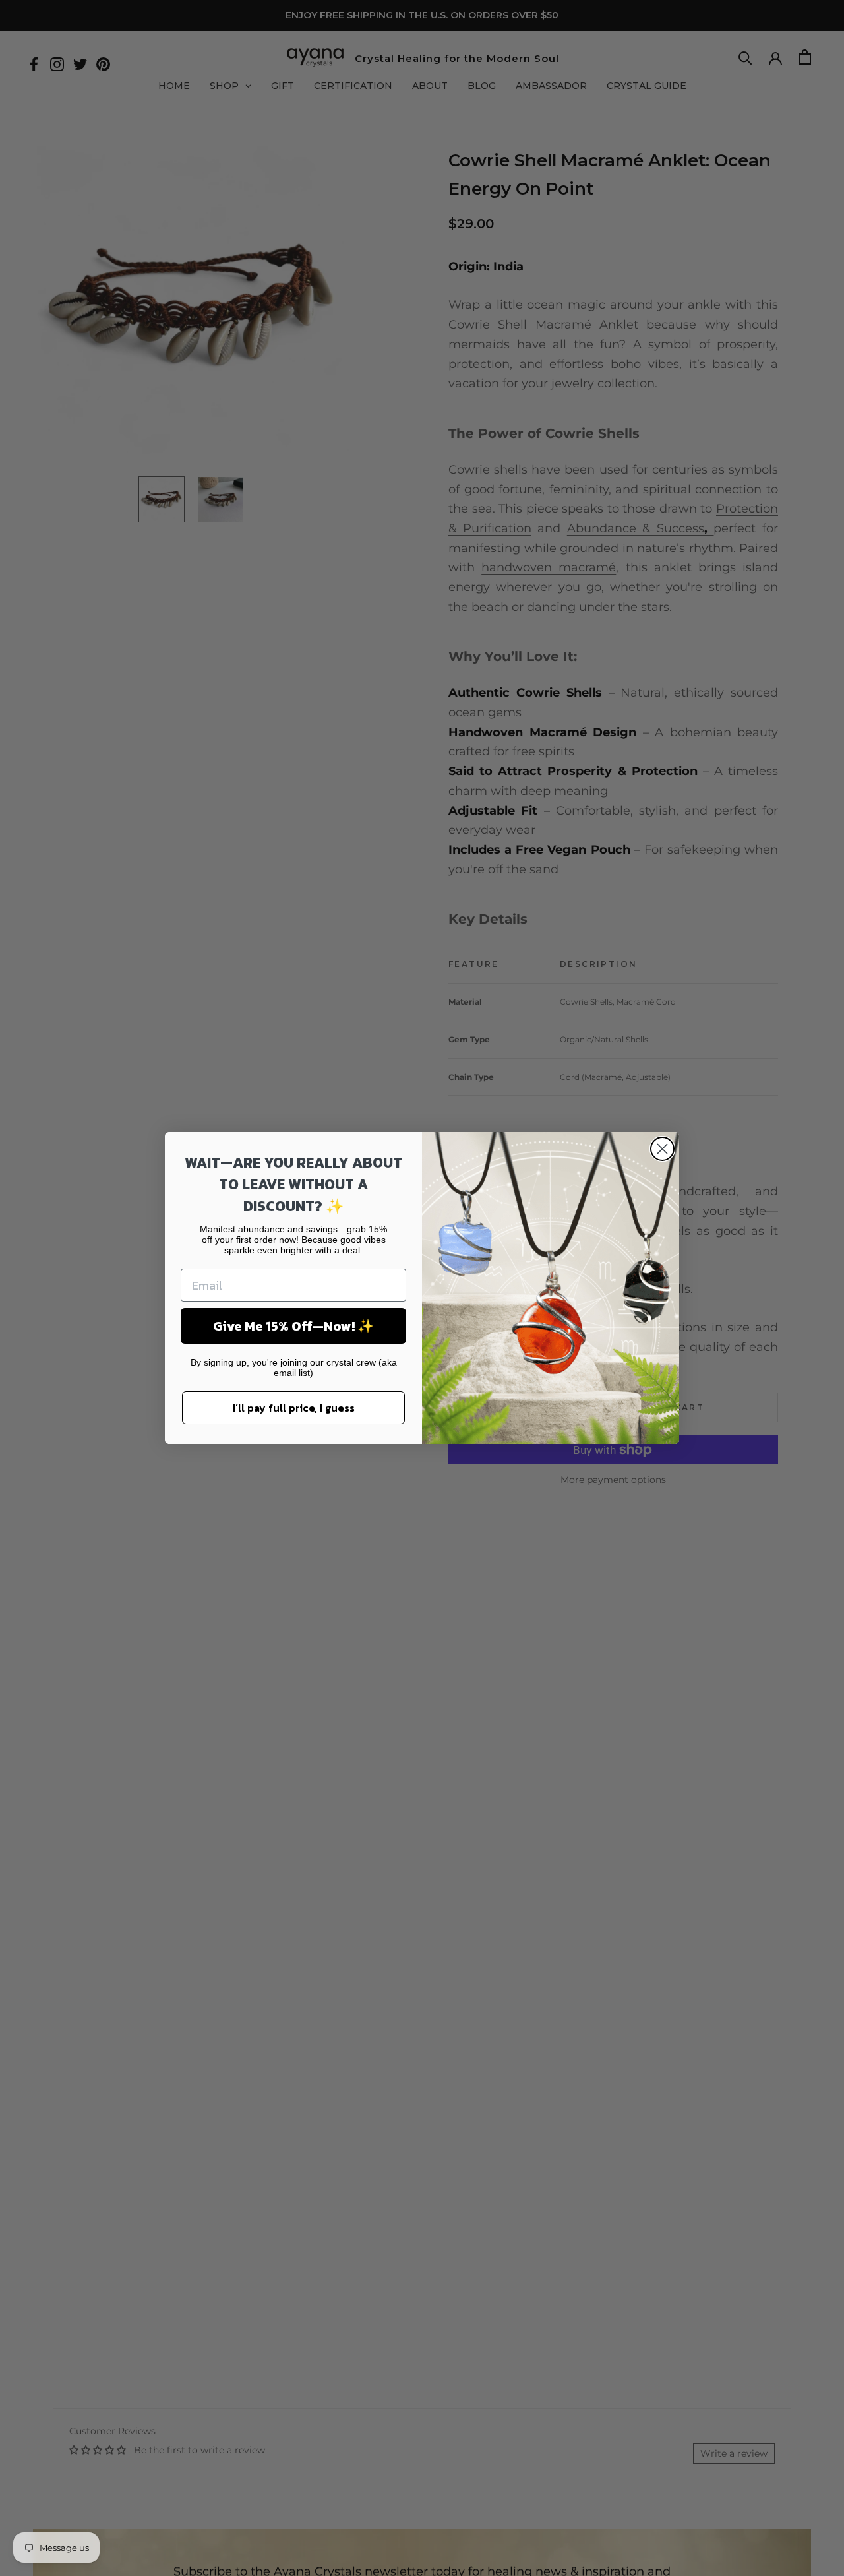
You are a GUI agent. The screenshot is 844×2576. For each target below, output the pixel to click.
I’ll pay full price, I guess (294, 1408)
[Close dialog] (662, 1149)
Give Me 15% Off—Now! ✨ (293, 1326)
